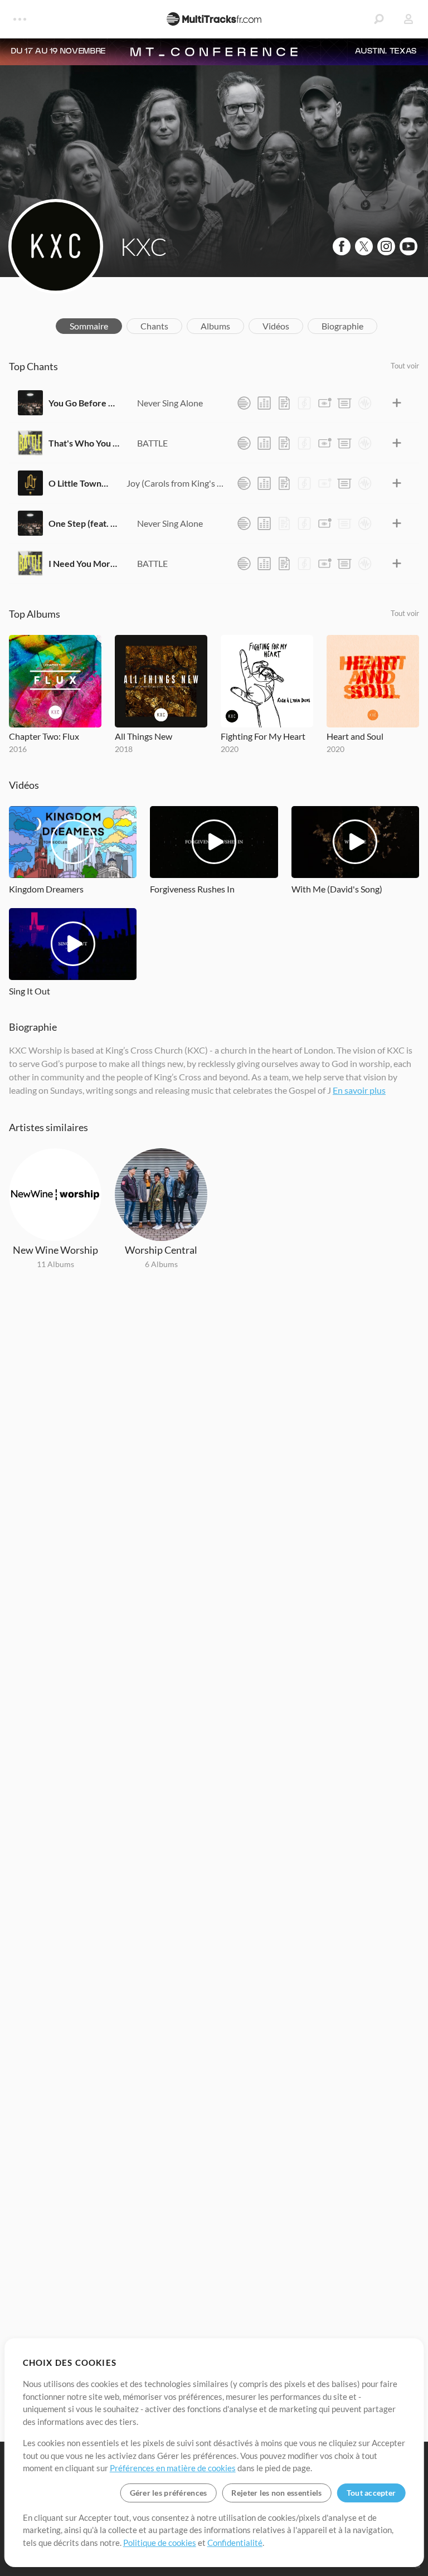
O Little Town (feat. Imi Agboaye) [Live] (79, 483)
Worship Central (161, 1250)
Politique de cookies (160, 2543)
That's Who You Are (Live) (84, 443)
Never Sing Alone (170, 403)
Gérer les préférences (169, 2493)
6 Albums (161, 1264)
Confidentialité (235, 2543)
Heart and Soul (355, 736)
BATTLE (152, 443)
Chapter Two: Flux (44, 736)
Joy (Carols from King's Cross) (176, 483)
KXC (144, 246)
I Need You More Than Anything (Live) (84, 563)
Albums (215, 326)
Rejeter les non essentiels (276, 2493)
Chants (154, 326)
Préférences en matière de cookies (173, 2468)
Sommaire (89, 326)
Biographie (342, 326)
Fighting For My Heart (263, 736)
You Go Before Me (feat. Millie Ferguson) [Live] (84, 403)
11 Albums (55, 1264)
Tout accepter (371, 2493)
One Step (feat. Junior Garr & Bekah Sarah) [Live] (84, 523)
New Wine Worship (55, 1250)
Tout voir (405, 366)
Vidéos (276, 326)
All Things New (144, 736)
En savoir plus (359, 1090)
